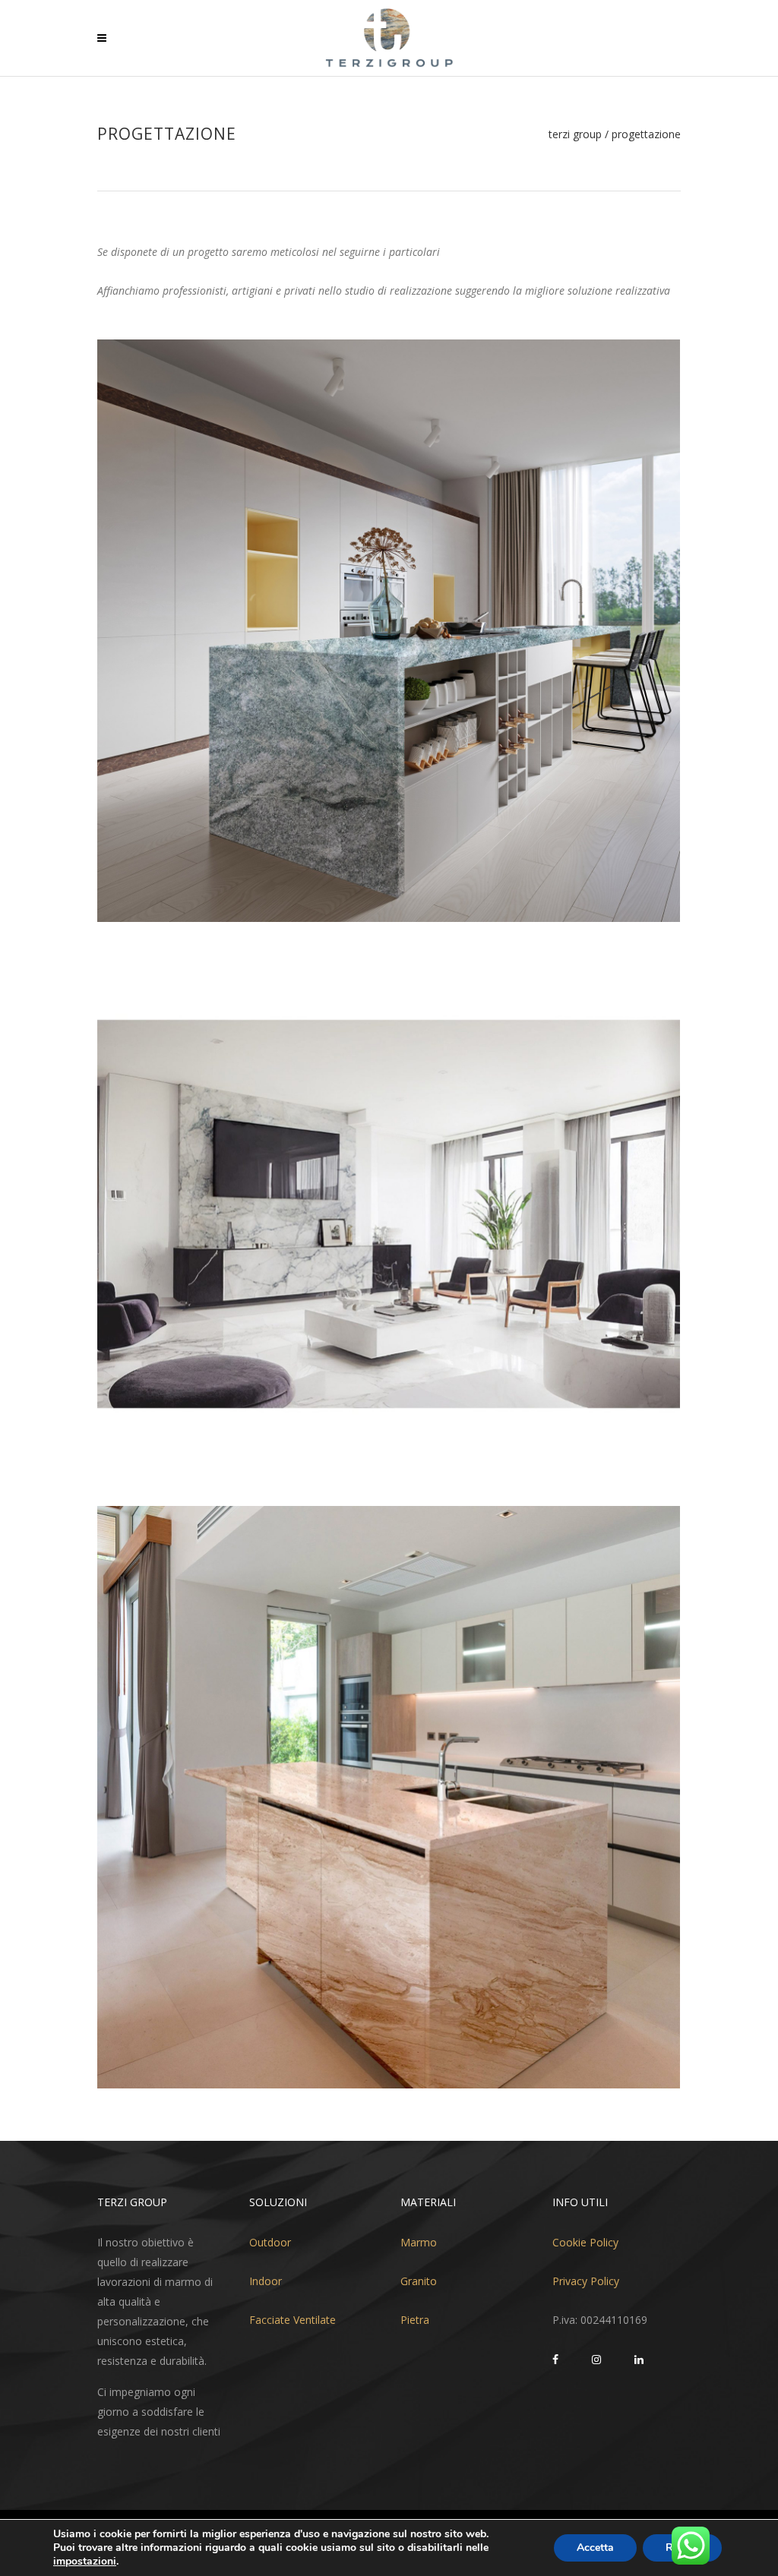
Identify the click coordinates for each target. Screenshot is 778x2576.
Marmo (419, 2242)
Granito (419, 2281)
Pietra (415, 2320)
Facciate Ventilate (293, 2320)
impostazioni (85, 2562)
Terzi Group (575, 134)
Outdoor (270, 2242)
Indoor (266, 2281)
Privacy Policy (586, 2281)
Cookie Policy (585, 2242)
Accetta (595, 2548)
